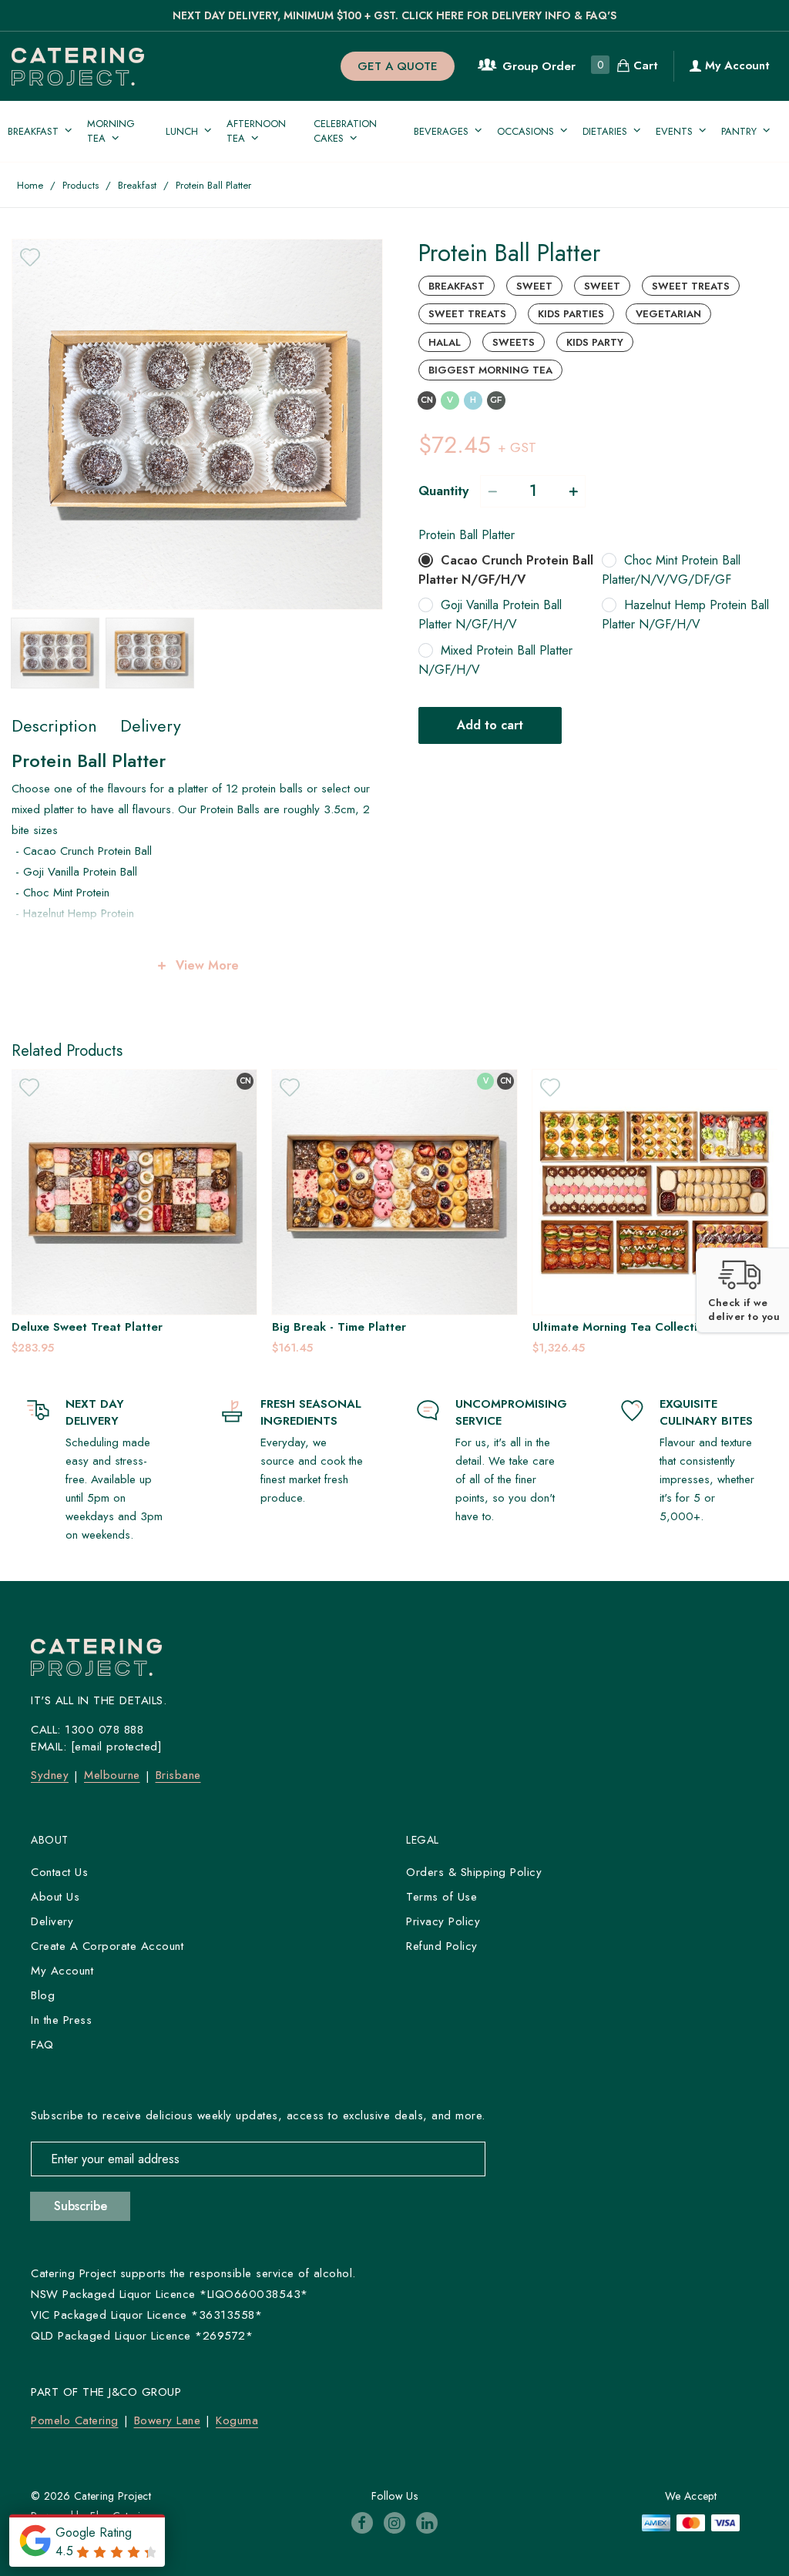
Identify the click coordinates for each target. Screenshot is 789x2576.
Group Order (539, 66)
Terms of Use (442, 1897)
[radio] (506, 570)
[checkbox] (30, 257)
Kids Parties (571, 314)
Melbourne (112, 1775)
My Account (735, 65)
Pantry (739, 131)
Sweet (534, 286)
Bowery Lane (168, 2420)
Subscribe (81, 2206)
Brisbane (178, 1775)
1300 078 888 (104, 1730)
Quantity (443, 491)
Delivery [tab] (151, 725)
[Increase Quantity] (573, 491)
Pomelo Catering (75, 2420)
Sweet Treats (691, 286)
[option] (197, 424)
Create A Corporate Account (107, 1946)
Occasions (525, 131)
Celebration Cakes (345, 131)
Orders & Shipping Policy (474, 1872)
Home (30, 185)
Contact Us (59, 1872)
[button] (742, 1290)
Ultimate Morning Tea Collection (376, 1327)
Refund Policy (442, 1946)
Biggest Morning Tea (490, 370)
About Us (55, 1897)
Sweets (514, 342)
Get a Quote (398, 66)
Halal (445, 342)
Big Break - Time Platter (94, 1327)
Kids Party (595, 342)
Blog (43, 1995)
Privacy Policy (443, 1921)
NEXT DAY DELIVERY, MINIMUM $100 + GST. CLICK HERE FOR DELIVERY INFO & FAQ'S (394, 15)
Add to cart (490, 725)
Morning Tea (111, 131)
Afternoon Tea (256, 131)
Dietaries (605, 131)
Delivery (52, 1921)
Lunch (182, 131)
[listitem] (149, 1213)
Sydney (50, 1775)
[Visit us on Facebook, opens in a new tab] (362, 2523)
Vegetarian (668, 314)
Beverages (441, 131)
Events (674, 131)
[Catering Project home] (93, 67)
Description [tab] (54, 725)
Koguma (237, 2420)
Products (81, 185)
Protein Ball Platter (467, 535)
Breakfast (33, 131)
